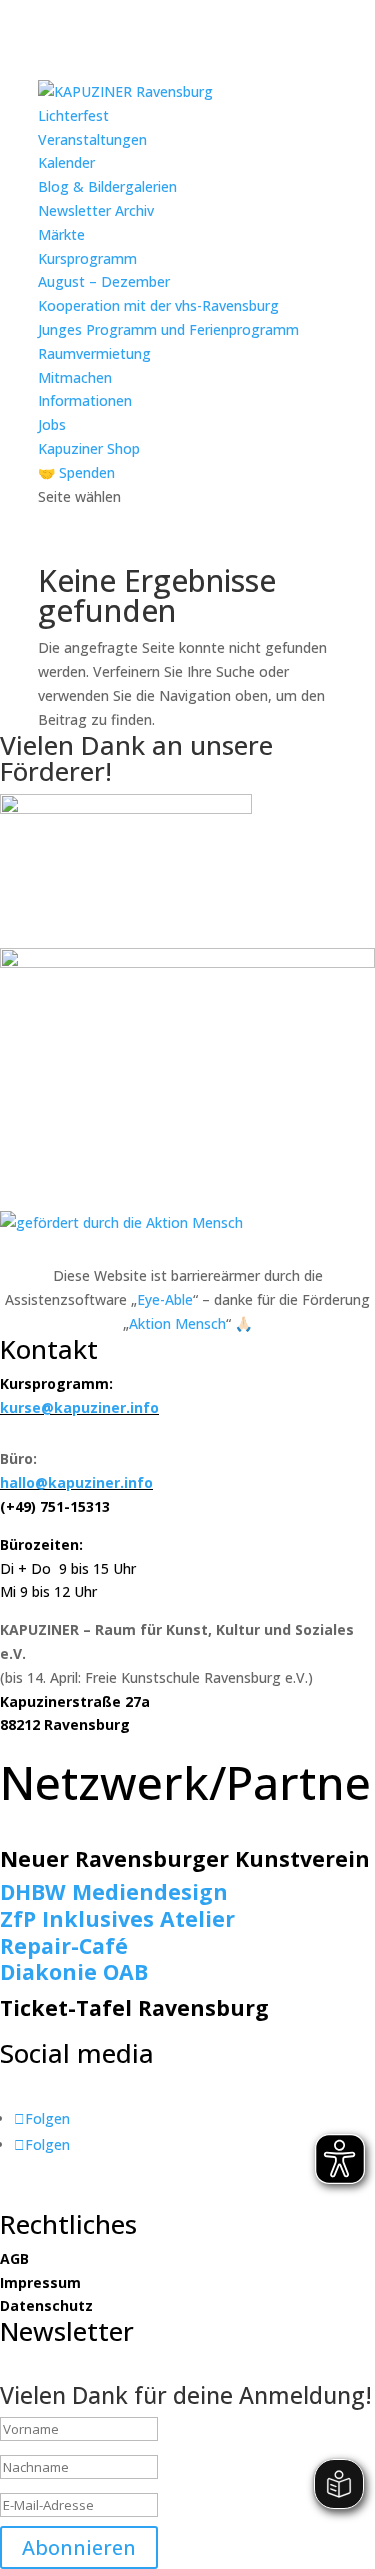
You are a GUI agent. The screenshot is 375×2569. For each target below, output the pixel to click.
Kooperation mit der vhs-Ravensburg (158, 305)
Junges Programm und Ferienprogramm (168, 329)
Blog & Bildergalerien (107, 186)
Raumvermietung (94, 353)
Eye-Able (165, 1299)
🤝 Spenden (76, 472)
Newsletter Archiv (96, 210)
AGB (14, 2258)
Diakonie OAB (74, 1971)
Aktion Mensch (177, 1323)
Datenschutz (46, 2305)
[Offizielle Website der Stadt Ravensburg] (126, 808)
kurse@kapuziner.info (79, 1407)
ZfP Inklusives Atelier (117, 1918)
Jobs (52, 424)
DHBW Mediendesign (114, 1891)
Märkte (61, 234)
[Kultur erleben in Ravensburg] (187, 962)
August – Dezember (104, 281)
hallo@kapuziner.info (76, 1482)
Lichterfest (73, 115)
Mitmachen (75, 377)
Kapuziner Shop (89, 448)
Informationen (85, 400)
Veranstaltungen (92, 139)
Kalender (66, 162)
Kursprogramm (87, 258)
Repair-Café (64, 1945)
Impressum (40, 2282)
